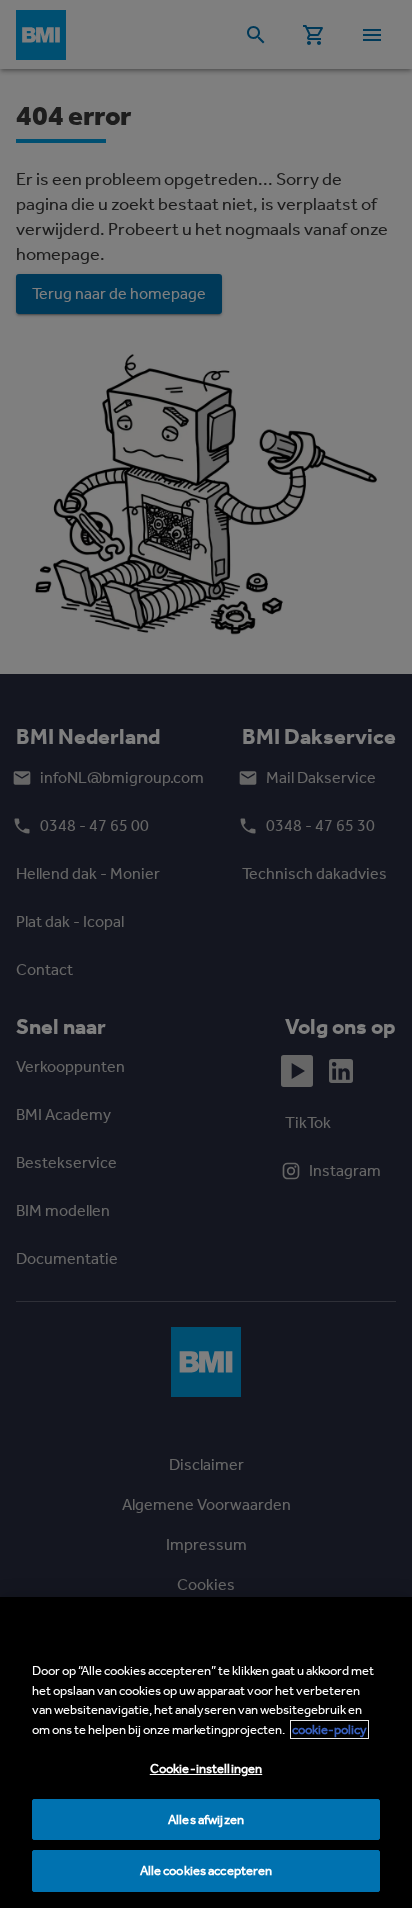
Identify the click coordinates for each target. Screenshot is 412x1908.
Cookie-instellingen (206, 1768)
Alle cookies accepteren (206, 1870)
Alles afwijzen (206, 1819)
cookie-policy (329, 1729)
